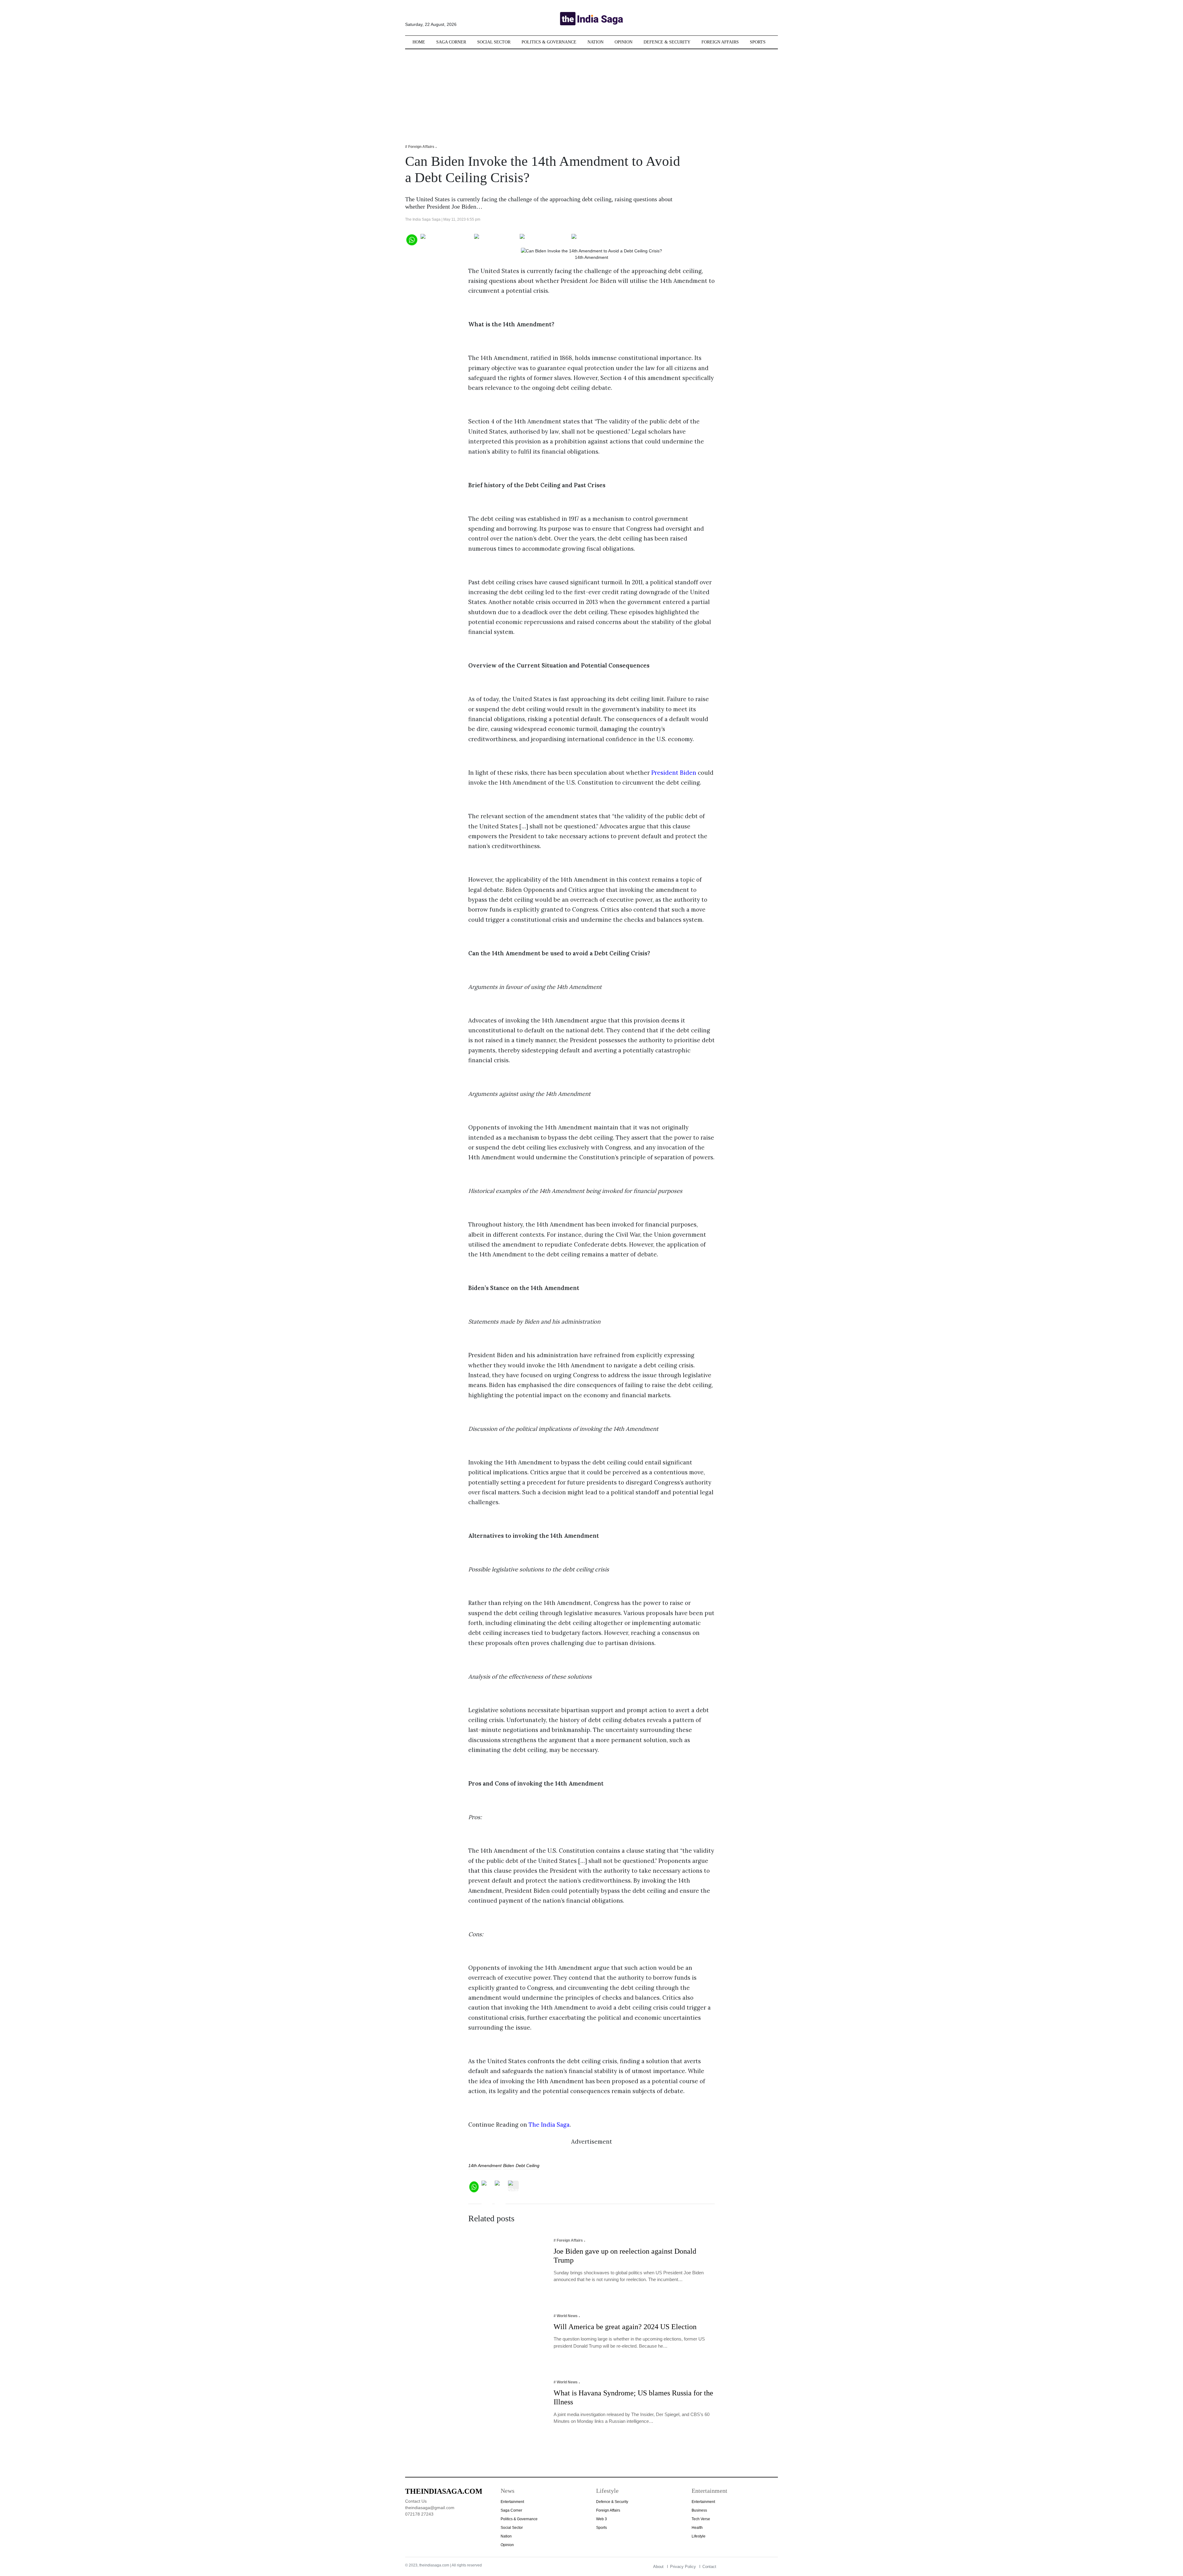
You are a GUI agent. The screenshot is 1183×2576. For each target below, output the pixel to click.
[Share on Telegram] (544, 239)
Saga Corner (451, 42)
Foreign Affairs (720, 42)
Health (697, 2528)
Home (419, 42)
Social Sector (494, 42)
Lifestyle (699, 2536)
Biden (509, 2166)
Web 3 (602, 2519)
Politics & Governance (549, 42)
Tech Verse (701, 2519)
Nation (596, 42)
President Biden (674, 773)
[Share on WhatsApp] (411, 239)
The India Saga (549, 2125)
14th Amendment (485, 2166)
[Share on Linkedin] (595, 239)
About (658, 2567)
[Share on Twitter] (496, 239)
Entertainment (512, 2502)
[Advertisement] (591, 92)
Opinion (624, 42)
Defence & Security (667, 42)
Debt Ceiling (528, 2166)
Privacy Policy (683, 2567)
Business (699, 2510)
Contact (709, 2567)
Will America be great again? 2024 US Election (625, 2327)
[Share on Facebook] (446, 239)
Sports (758, 42)
